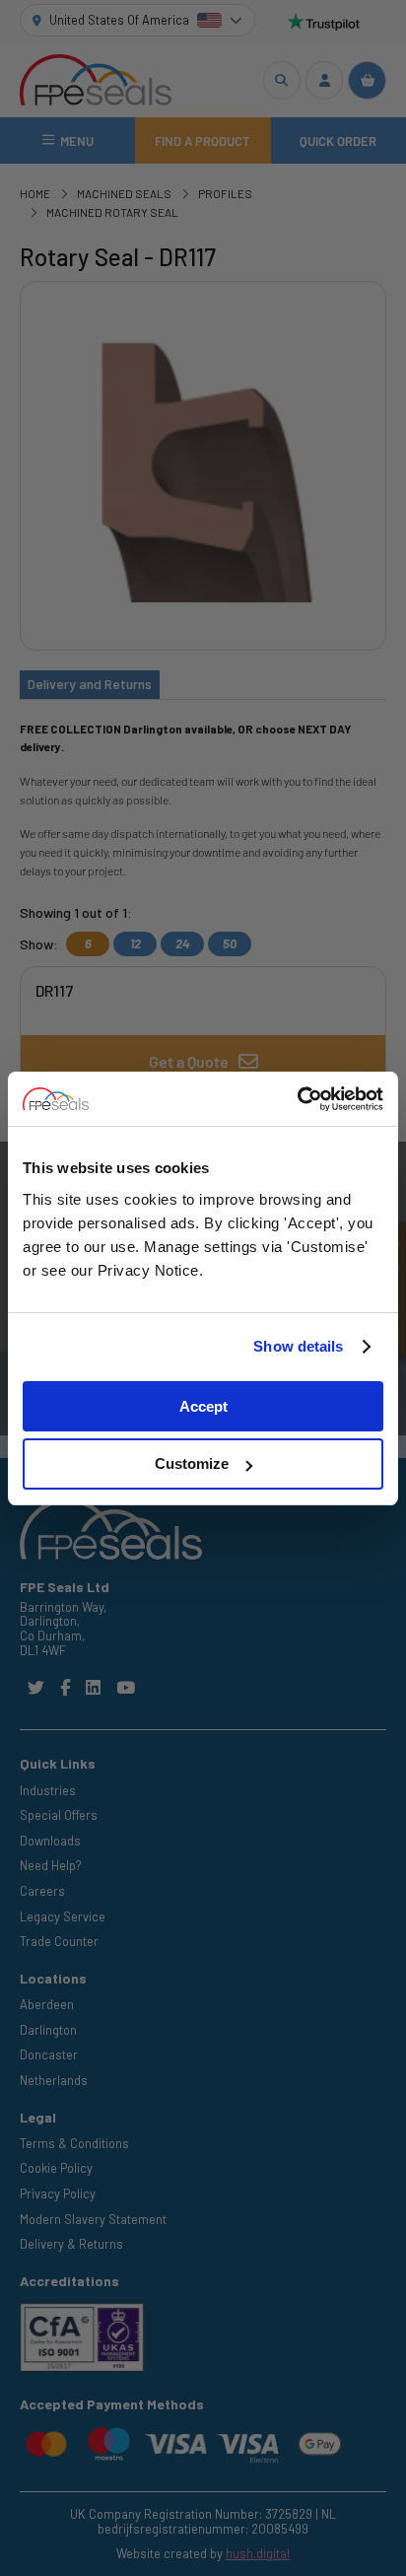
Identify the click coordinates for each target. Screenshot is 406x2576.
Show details (298, 1346)
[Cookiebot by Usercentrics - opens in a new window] (297, 1099)
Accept (203, 1406)
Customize (192, 1463)
